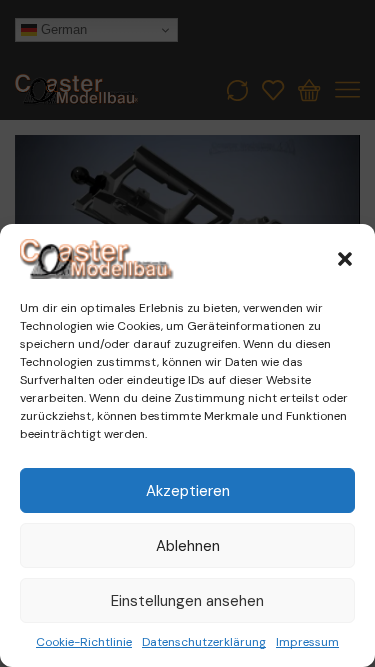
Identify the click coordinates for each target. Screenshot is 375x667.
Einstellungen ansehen (187, 601)
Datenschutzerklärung (204, 642)
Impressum (307, 642)
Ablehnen (188, 546)
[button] (345, 259)
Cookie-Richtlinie (84, 642)
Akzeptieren (188, 491)
